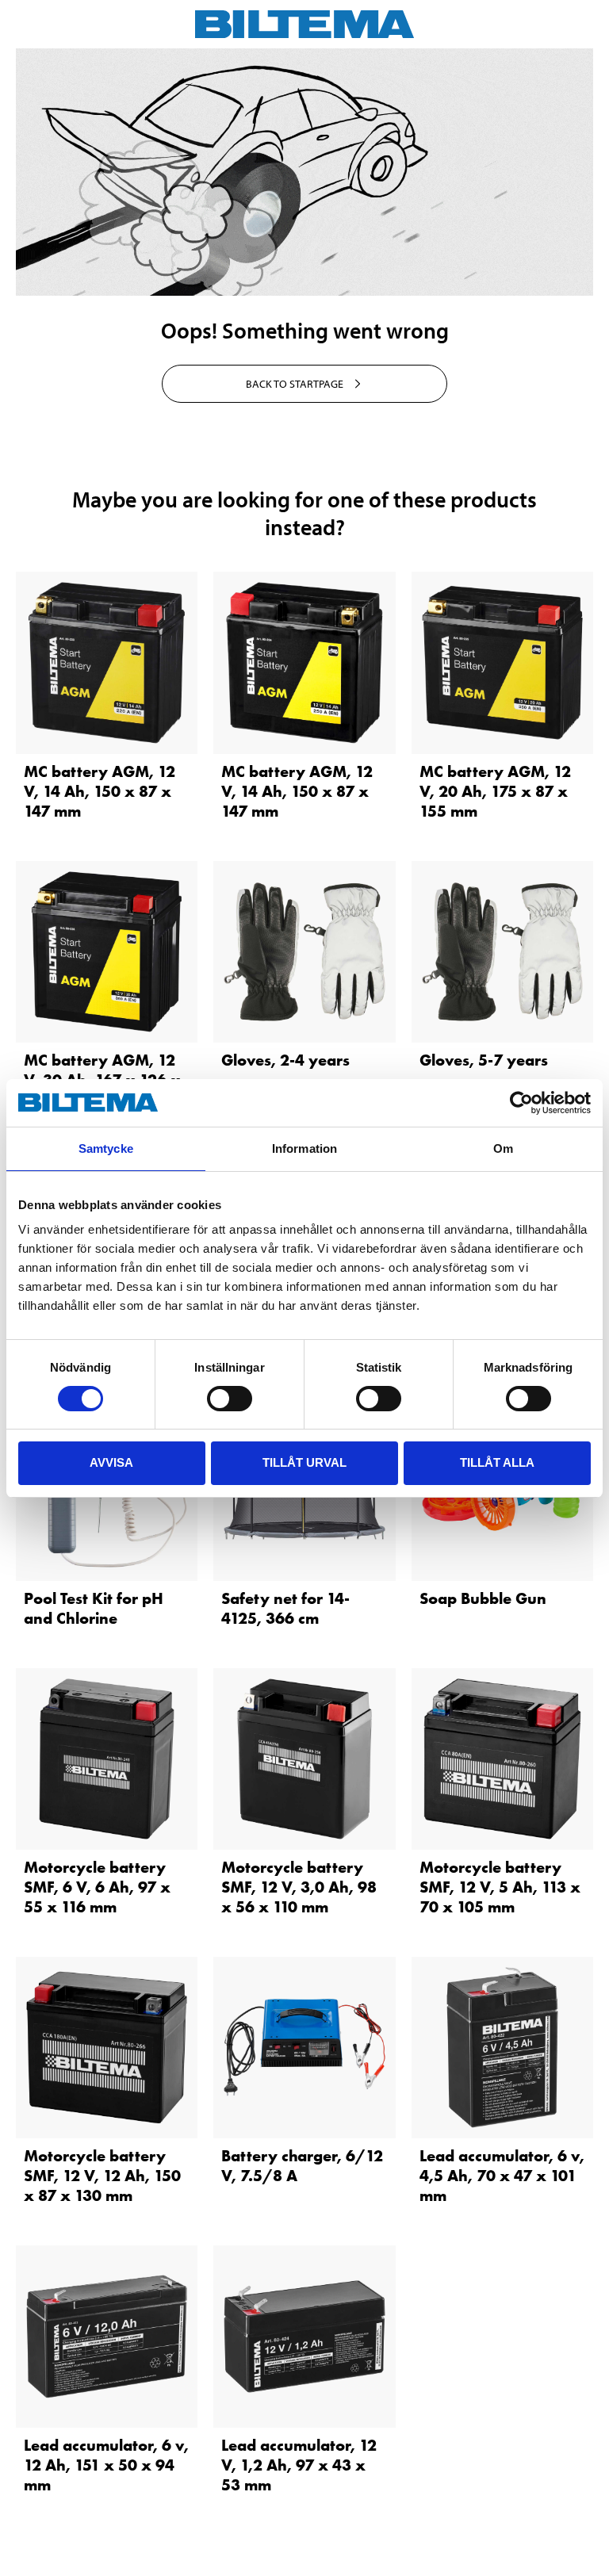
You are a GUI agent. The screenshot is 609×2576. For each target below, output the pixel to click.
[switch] (230, 1399)
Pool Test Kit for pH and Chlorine (94, 1608)
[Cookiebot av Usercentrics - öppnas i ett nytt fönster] (521, 1103)
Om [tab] (503, 1148)
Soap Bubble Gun (483, 1598)
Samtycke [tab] (106, 1148)
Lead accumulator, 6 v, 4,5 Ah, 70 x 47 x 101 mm (502, 2176)
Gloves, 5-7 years (484, 1060)
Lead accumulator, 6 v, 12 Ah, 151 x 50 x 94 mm (106, 2465)
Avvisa (111, 1462)
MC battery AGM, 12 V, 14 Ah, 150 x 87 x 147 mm (100, 791)
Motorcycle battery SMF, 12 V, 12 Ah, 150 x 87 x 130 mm (102, 2176)
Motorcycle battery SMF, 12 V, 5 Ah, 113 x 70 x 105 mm (500, 1887)
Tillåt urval (304, 1462)
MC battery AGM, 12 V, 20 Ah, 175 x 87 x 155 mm (495, 791)
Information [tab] (304, 1148)
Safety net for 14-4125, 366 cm (285, 1608)
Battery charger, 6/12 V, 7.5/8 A (302, 2166)
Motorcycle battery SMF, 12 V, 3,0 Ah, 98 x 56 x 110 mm (299, 1887)
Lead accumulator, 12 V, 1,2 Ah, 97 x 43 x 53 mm (299, 2465)
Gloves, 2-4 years (285, 1060)
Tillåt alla (497, 1462)
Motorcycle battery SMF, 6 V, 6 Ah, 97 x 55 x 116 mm (97, 1887)
